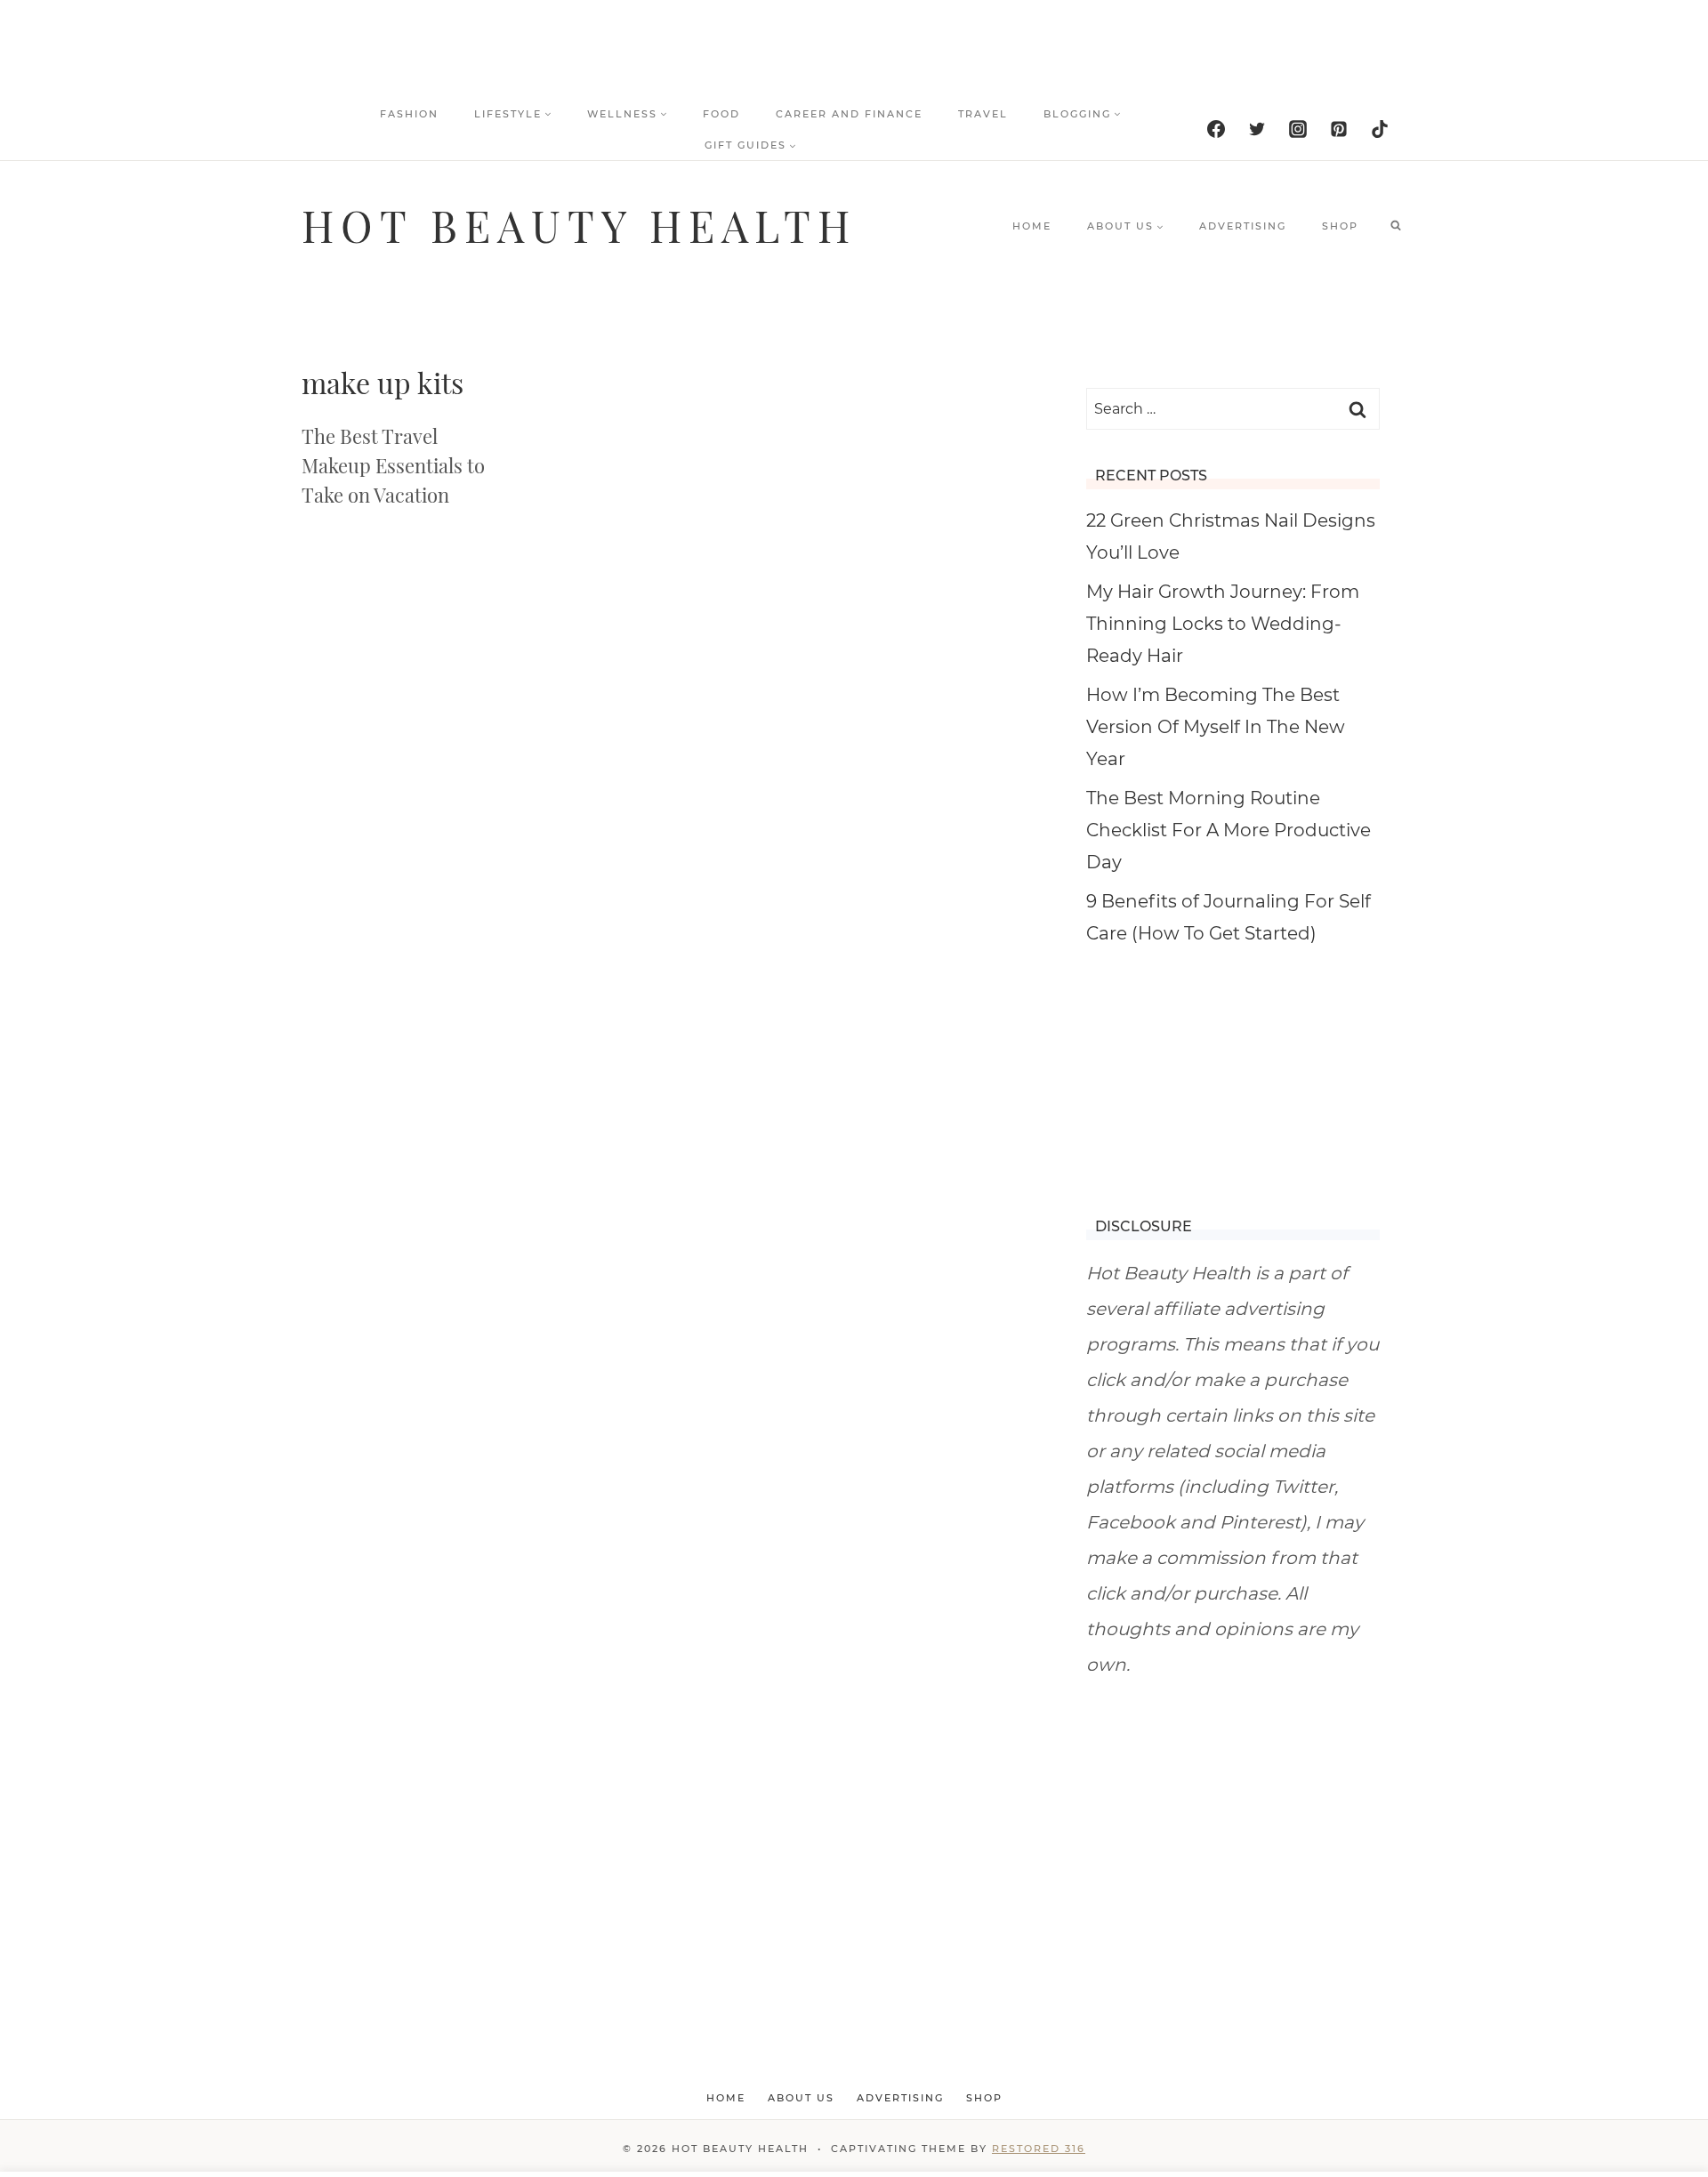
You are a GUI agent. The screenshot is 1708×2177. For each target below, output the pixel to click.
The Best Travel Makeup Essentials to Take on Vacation (393, 465)
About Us (801, 2098)
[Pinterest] (1339, 129)
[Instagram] (1298, 129)
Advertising (1243, 226)
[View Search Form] (1396, 226)
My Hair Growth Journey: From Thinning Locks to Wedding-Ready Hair (1223, 624)
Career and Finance (849, 114)
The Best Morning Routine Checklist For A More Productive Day (1229, 830)
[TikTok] (1380, 129)
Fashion (409, 114)
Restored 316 (1039, 2149)
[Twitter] (1257, 129)
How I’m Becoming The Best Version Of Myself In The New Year (1216, 727)
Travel (983, 114)
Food (721, 114)
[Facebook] (1216, 129)
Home (1032, 226)
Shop (1340, 226)
